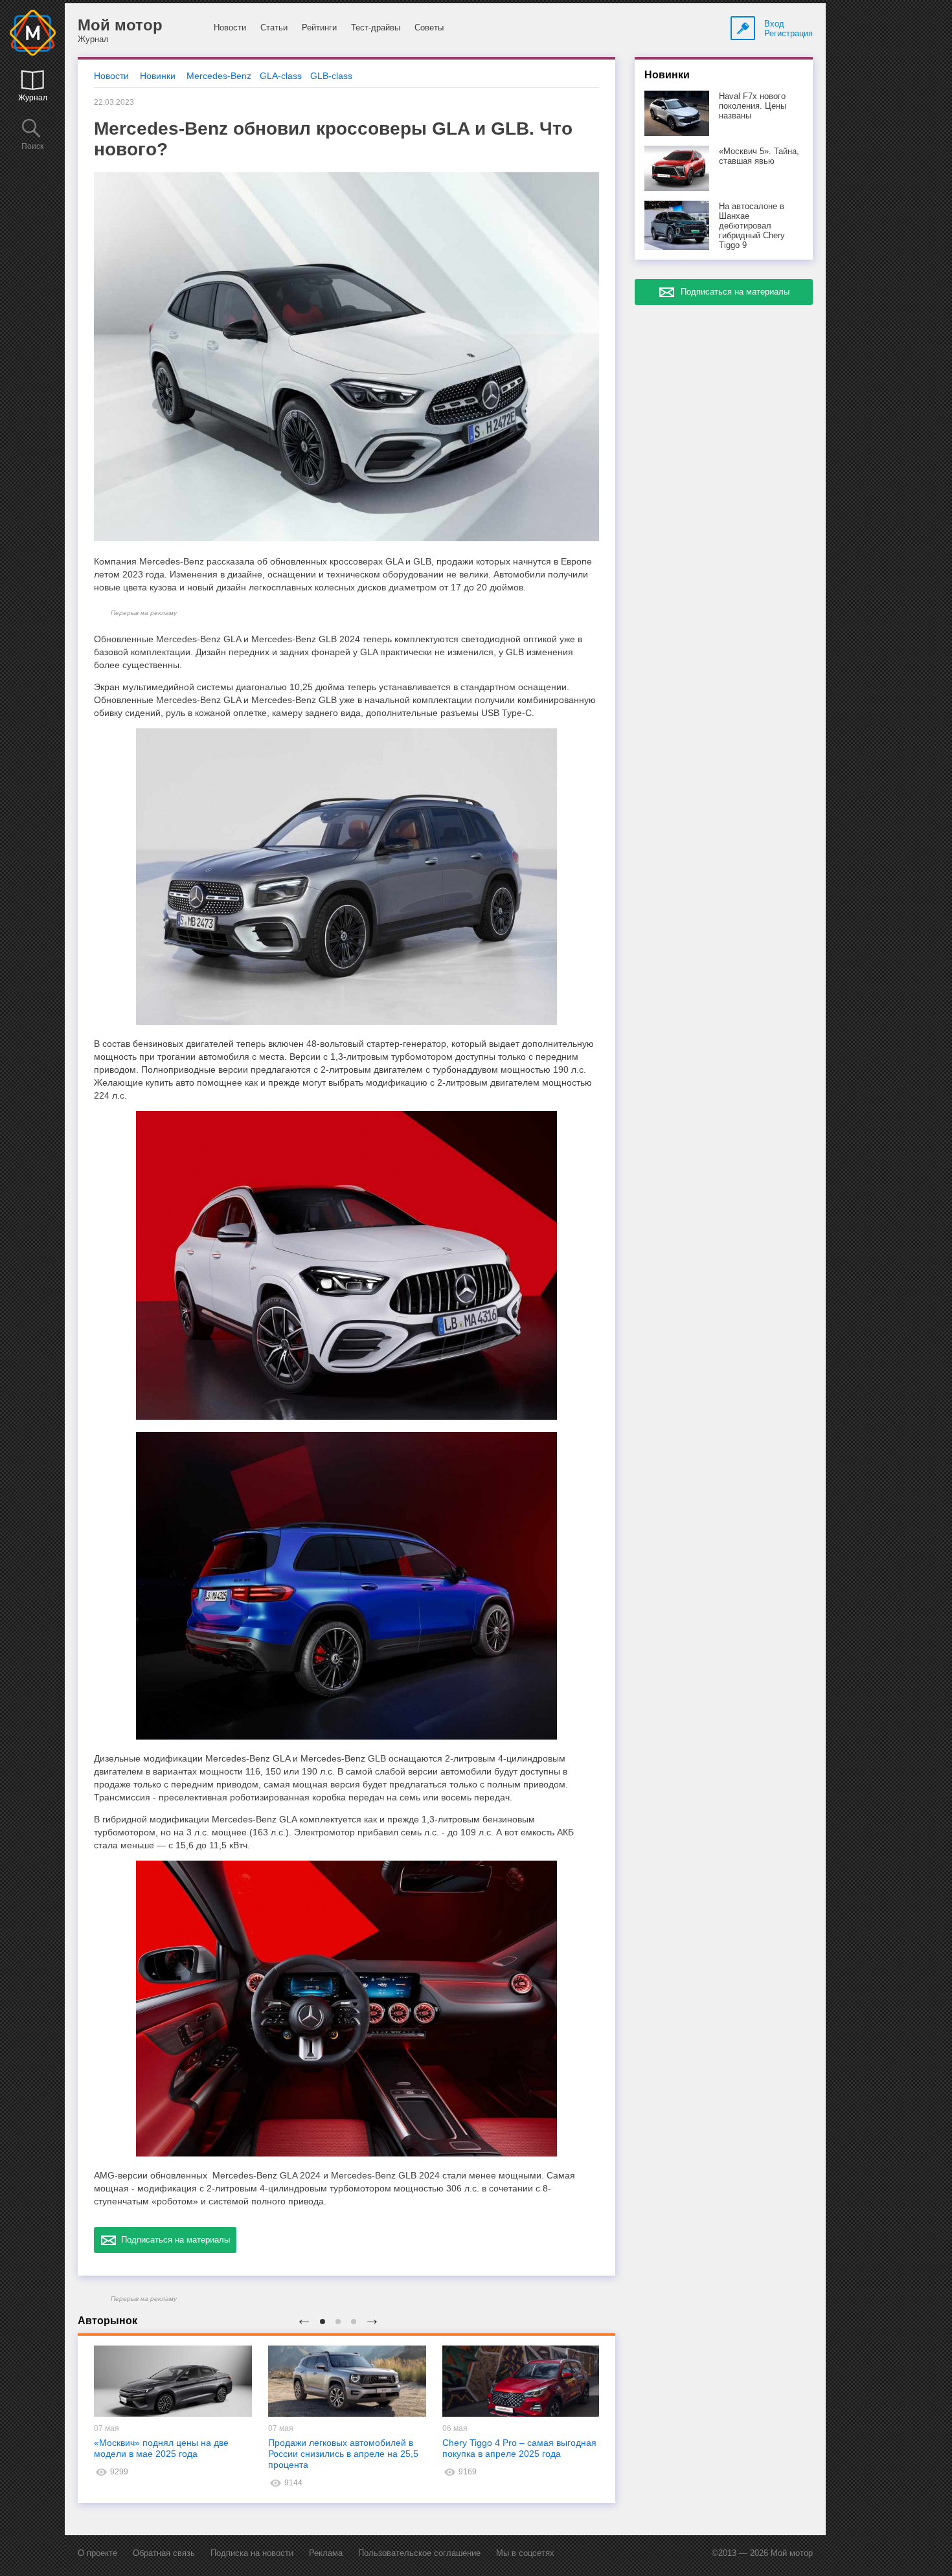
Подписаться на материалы (173, 2240)
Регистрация (788, 33)
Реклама (326, 2553)
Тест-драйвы (376, 28)
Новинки (158, 76)
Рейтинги (319, 28)
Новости (230, 28)
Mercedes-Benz (219, 76)
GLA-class (281, 76)
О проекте (97, 2553)
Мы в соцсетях (525, 2553)
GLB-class (331, 76)
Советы (429, 28)
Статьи (274, 28)
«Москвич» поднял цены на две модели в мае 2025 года (161, 2448)
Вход (774, 24)
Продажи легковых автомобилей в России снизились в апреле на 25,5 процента (343, 2454)
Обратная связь (164, 2553)
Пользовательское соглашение (419, 2553)
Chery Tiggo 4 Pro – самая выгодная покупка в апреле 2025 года (519, 2448)
